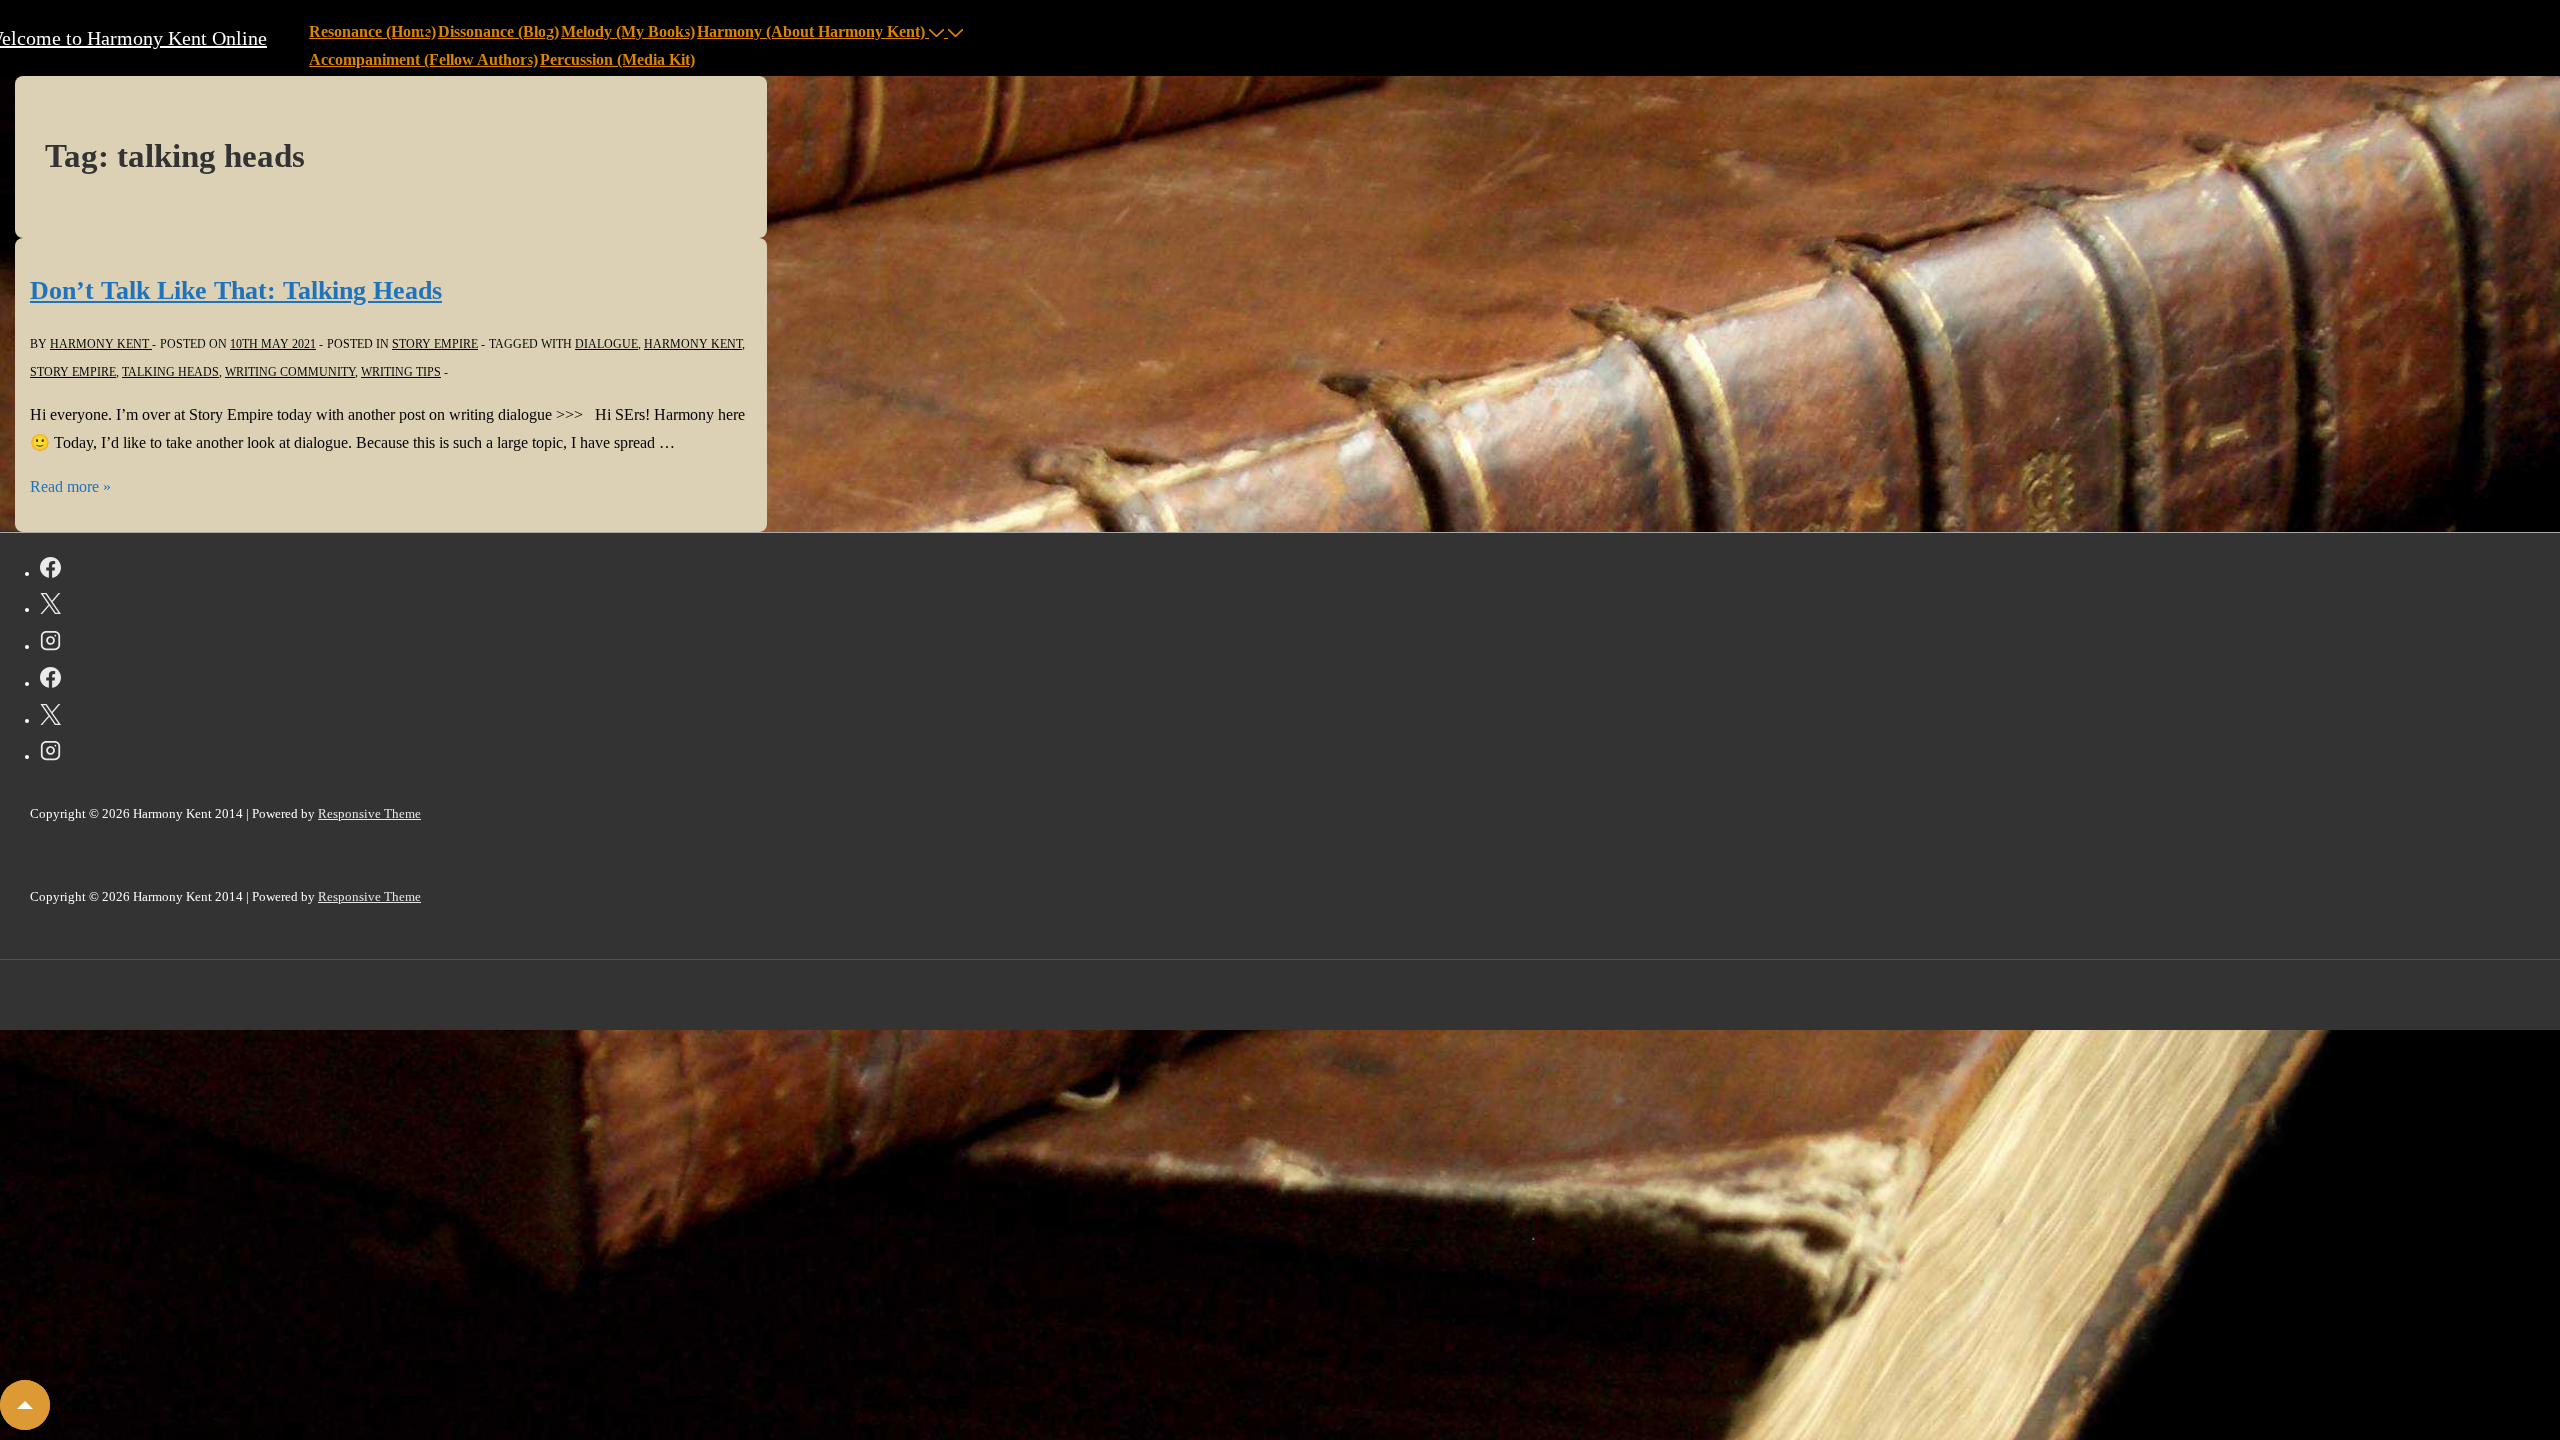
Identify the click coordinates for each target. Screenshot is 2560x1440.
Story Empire (435, 344)
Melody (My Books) (628, 31)
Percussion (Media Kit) (617, 59)
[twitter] (50, 607)
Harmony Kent (693, 344)
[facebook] (50, 571)
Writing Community (290, 372)
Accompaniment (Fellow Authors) (423, 59)
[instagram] (50, 644)
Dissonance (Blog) (498, 31)
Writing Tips (401, 372)
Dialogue (606, 344)
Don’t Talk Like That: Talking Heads (236, 290)
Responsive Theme (369, 813)
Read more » (70, 486)
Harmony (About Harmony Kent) (811, 31)
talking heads (170, 372)
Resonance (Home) (372, 31)
